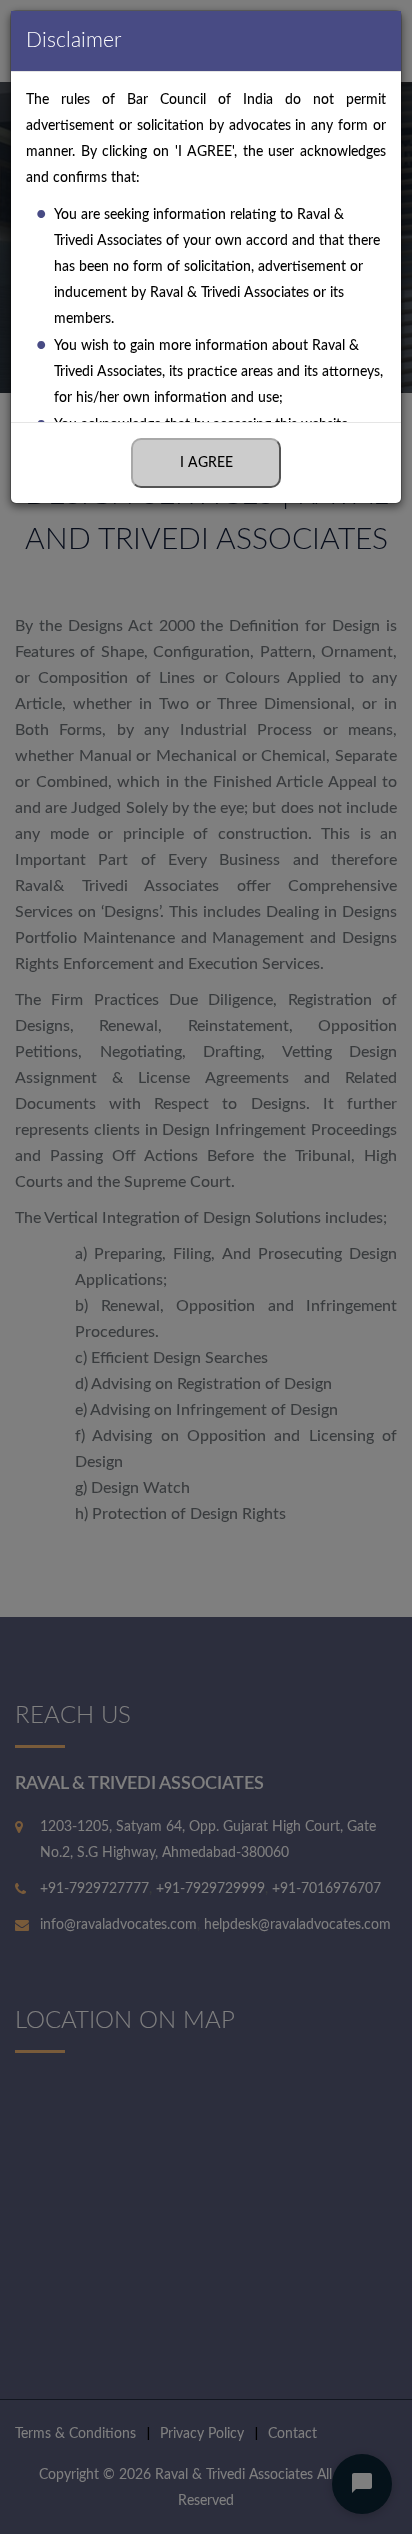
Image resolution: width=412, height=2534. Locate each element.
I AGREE (206, 463)
